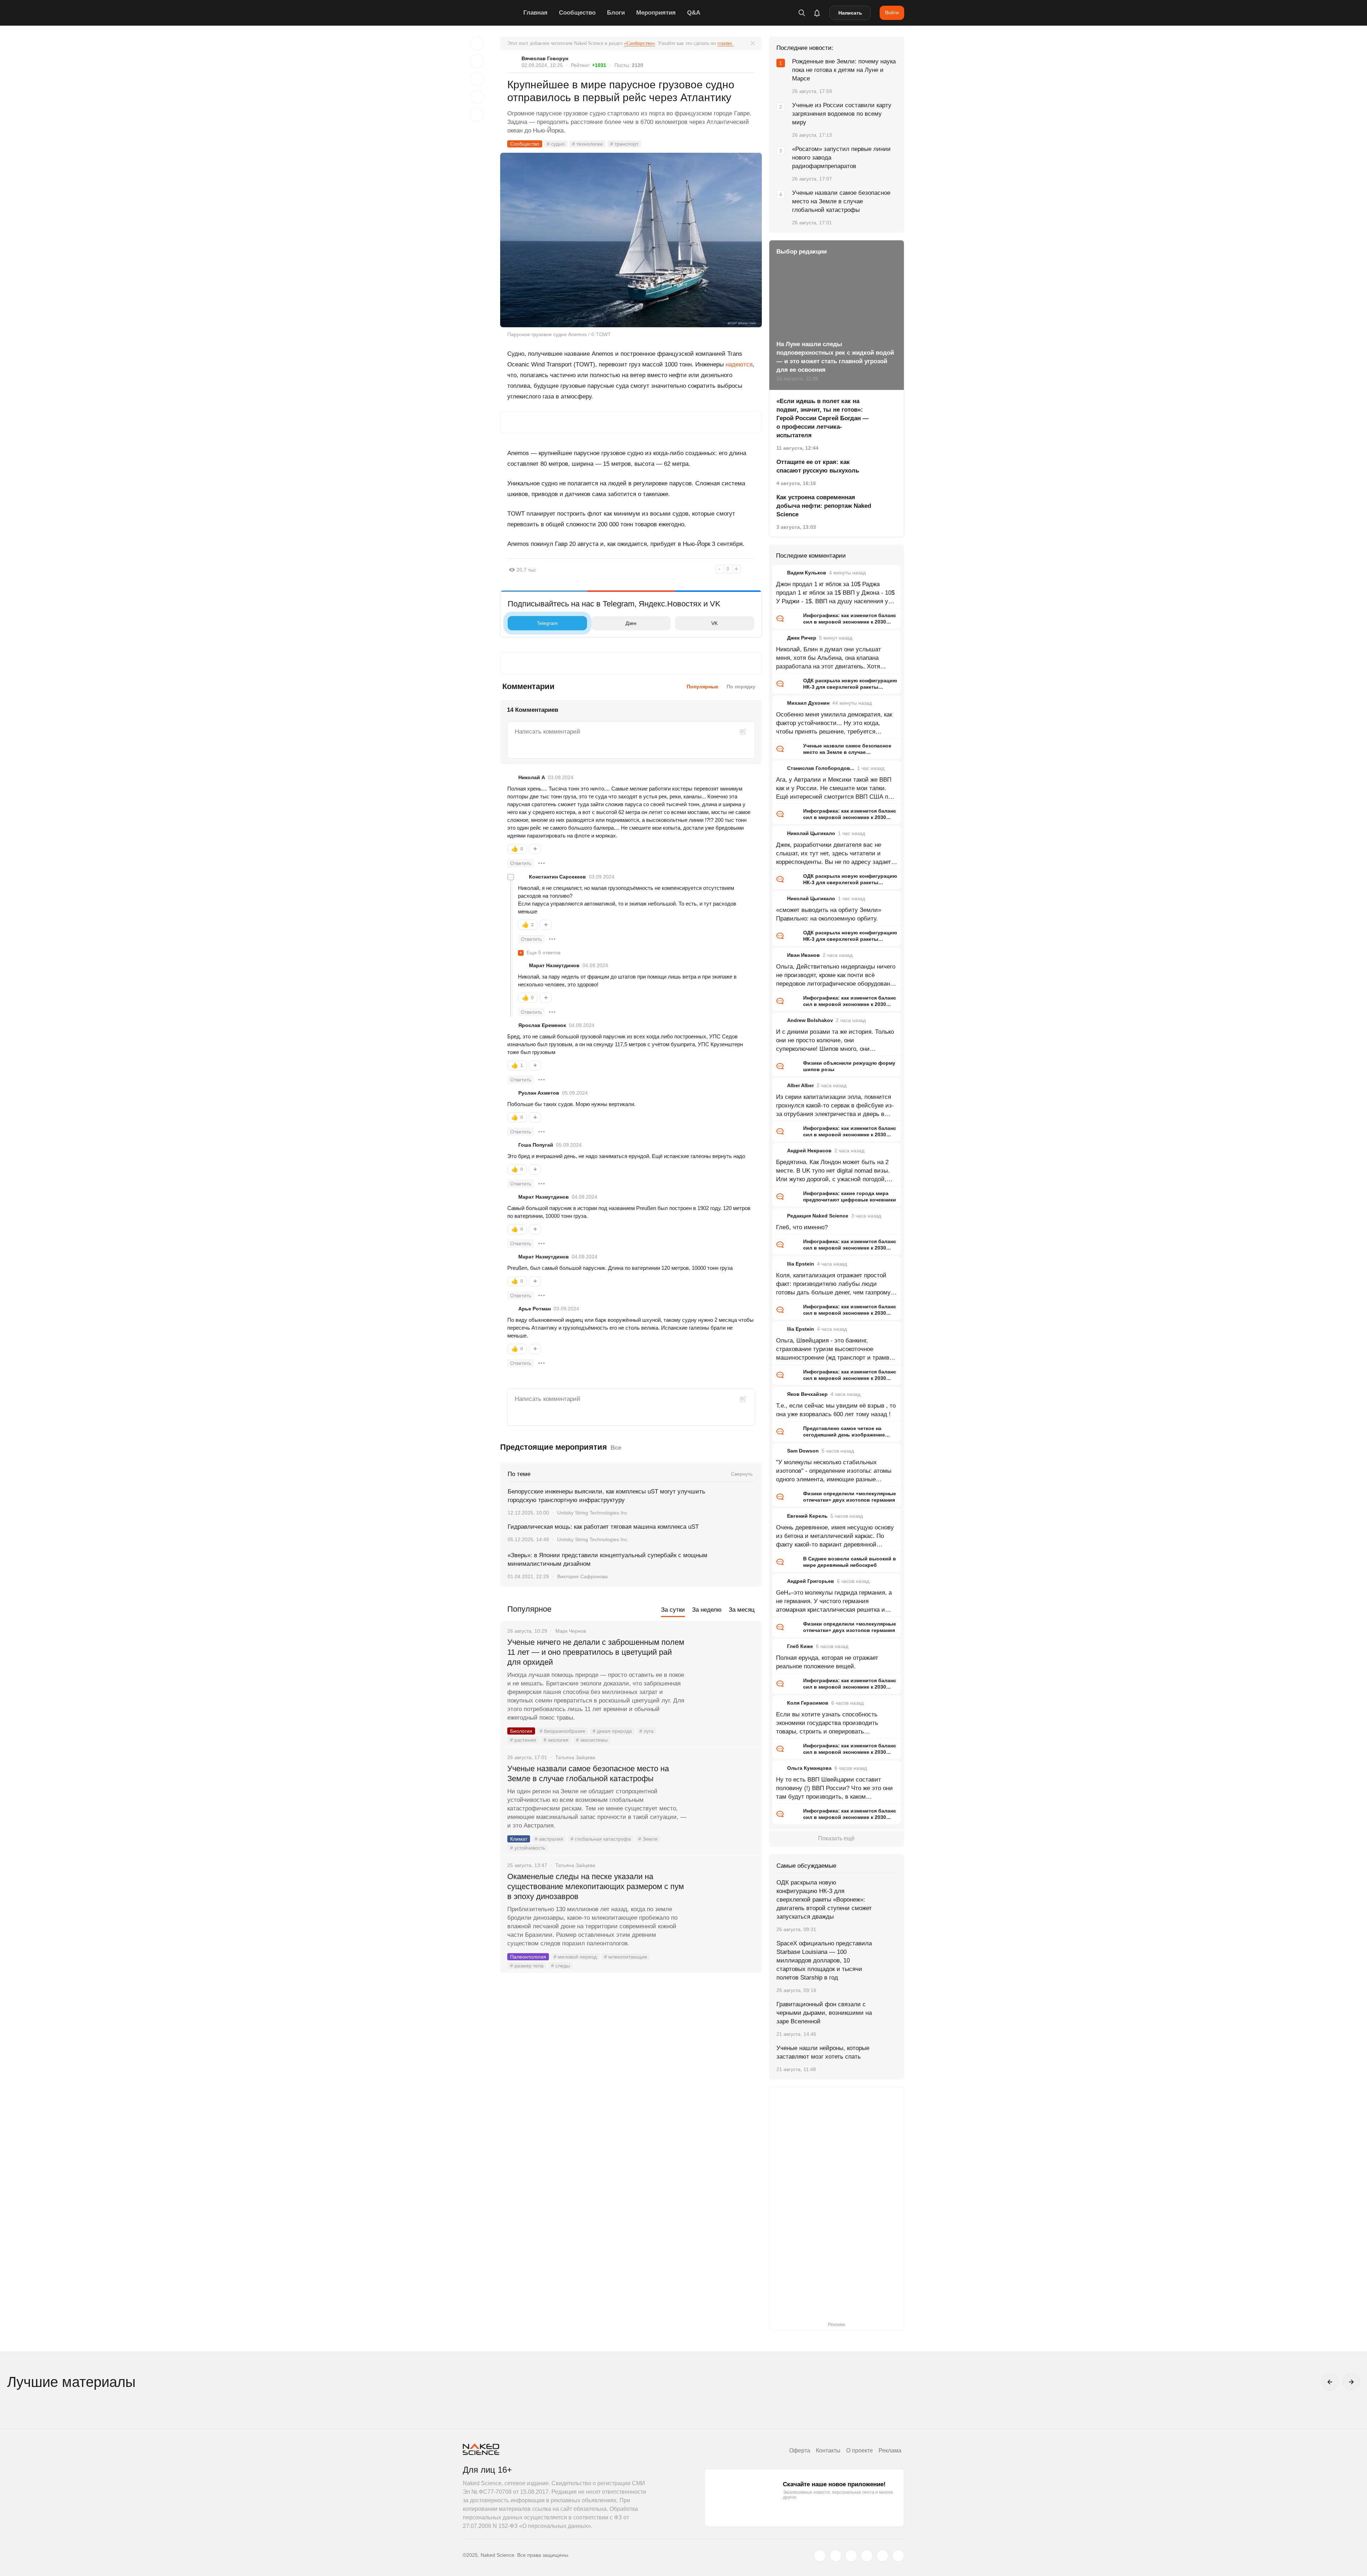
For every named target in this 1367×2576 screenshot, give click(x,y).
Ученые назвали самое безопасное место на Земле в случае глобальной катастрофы (588, 1774)
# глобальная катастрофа (601, 1839)
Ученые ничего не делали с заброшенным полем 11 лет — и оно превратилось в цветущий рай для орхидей (596, 1652)
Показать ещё (836, 1838)
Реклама (890, 2450)
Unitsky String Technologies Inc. (593, 1513)
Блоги (616, 13)
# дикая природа (612, 1731)
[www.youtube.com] (851, 2556)
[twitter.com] (820, 2556)
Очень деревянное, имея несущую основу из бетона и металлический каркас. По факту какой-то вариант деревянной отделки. (835, 1537)
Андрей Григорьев (811, 1581)
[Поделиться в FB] (477, 61)
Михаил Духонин (808, 703)
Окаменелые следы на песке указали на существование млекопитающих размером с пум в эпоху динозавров (596, 1886)
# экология (556, 1740)
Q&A (694, 13)
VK (714, 623)
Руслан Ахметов (539, 1093)
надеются (739, 364)
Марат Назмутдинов (554, 965)
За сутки (673, 1610)
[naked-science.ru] (898, 2556)
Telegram (547, 623)
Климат (519, 1839)
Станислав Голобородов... (821, 768)
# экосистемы (592, 1740)
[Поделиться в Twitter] (477, 79)
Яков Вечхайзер (807, 1394)
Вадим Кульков (807, 573)
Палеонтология (528, 1957)
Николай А (532, 777)
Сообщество (577, 13)
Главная (535, 13)
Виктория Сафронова (582, 1576)
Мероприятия (656, 13)
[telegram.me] (882, 2556)
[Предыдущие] (1330, 2382)
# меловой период (575, 1957)
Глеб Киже (800, 1646)
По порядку (741, 687)
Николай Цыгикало (811, 833)
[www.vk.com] (836, 2556)
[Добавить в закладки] (477, 43)
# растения (523, 1740)
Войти (892, 12)
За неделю (707, 1610)
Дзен (631, 623)
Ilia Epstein (801, 1264)
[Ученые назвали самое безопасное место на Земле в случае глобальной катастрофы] (724, 1795)
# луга (646, 1731)
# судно (556, 144)
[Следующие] (1351, 2382)
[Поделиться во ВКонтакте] (477, 115)
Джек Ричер (802, 638)
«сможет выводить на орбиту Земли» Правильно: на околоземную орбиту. (829, 914)
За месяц (742, 1610)
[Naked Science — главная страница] (491, 13)
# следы (561, 1966)
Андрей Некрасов (809, 1151)
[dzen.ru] (867, 2556)
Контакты (828, 2450)
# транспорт (624, 144)
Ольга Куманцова (809, 1768)
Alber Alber (800, 1085)
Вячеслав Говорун (545, 58)
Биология (521, 1731)
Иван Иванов (803, 955)
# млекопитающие (626, 1957)
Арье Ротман (535, 1309)
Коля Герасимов (808, 1703)
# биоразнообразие (562, 1731)
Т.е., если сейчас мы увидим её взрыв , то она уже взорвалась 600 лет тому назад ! (836, 1410)
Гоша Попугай (536, 1145)
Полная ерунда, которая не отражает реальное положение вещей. (827, 1662)
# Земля (648, 1839)
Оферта (800, 2450)
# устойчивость (528, 1848)
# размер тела (527, 1966)
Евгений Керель (807, 1516)
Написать (850, 13)
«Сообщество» (640, 43)
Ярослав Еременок (542, 1025)
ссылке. (725, 43)
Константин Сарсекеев (557, 877)
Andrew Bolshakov (810, 1020)
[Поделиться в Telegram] (477, 97)
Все (616, 1448)
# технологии (587, 144)
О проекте (860, 2450)
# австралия (549, 1839)
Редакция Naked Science (818, 1216)
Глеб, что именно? (802, 1227)
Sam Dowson (803, 1451)
